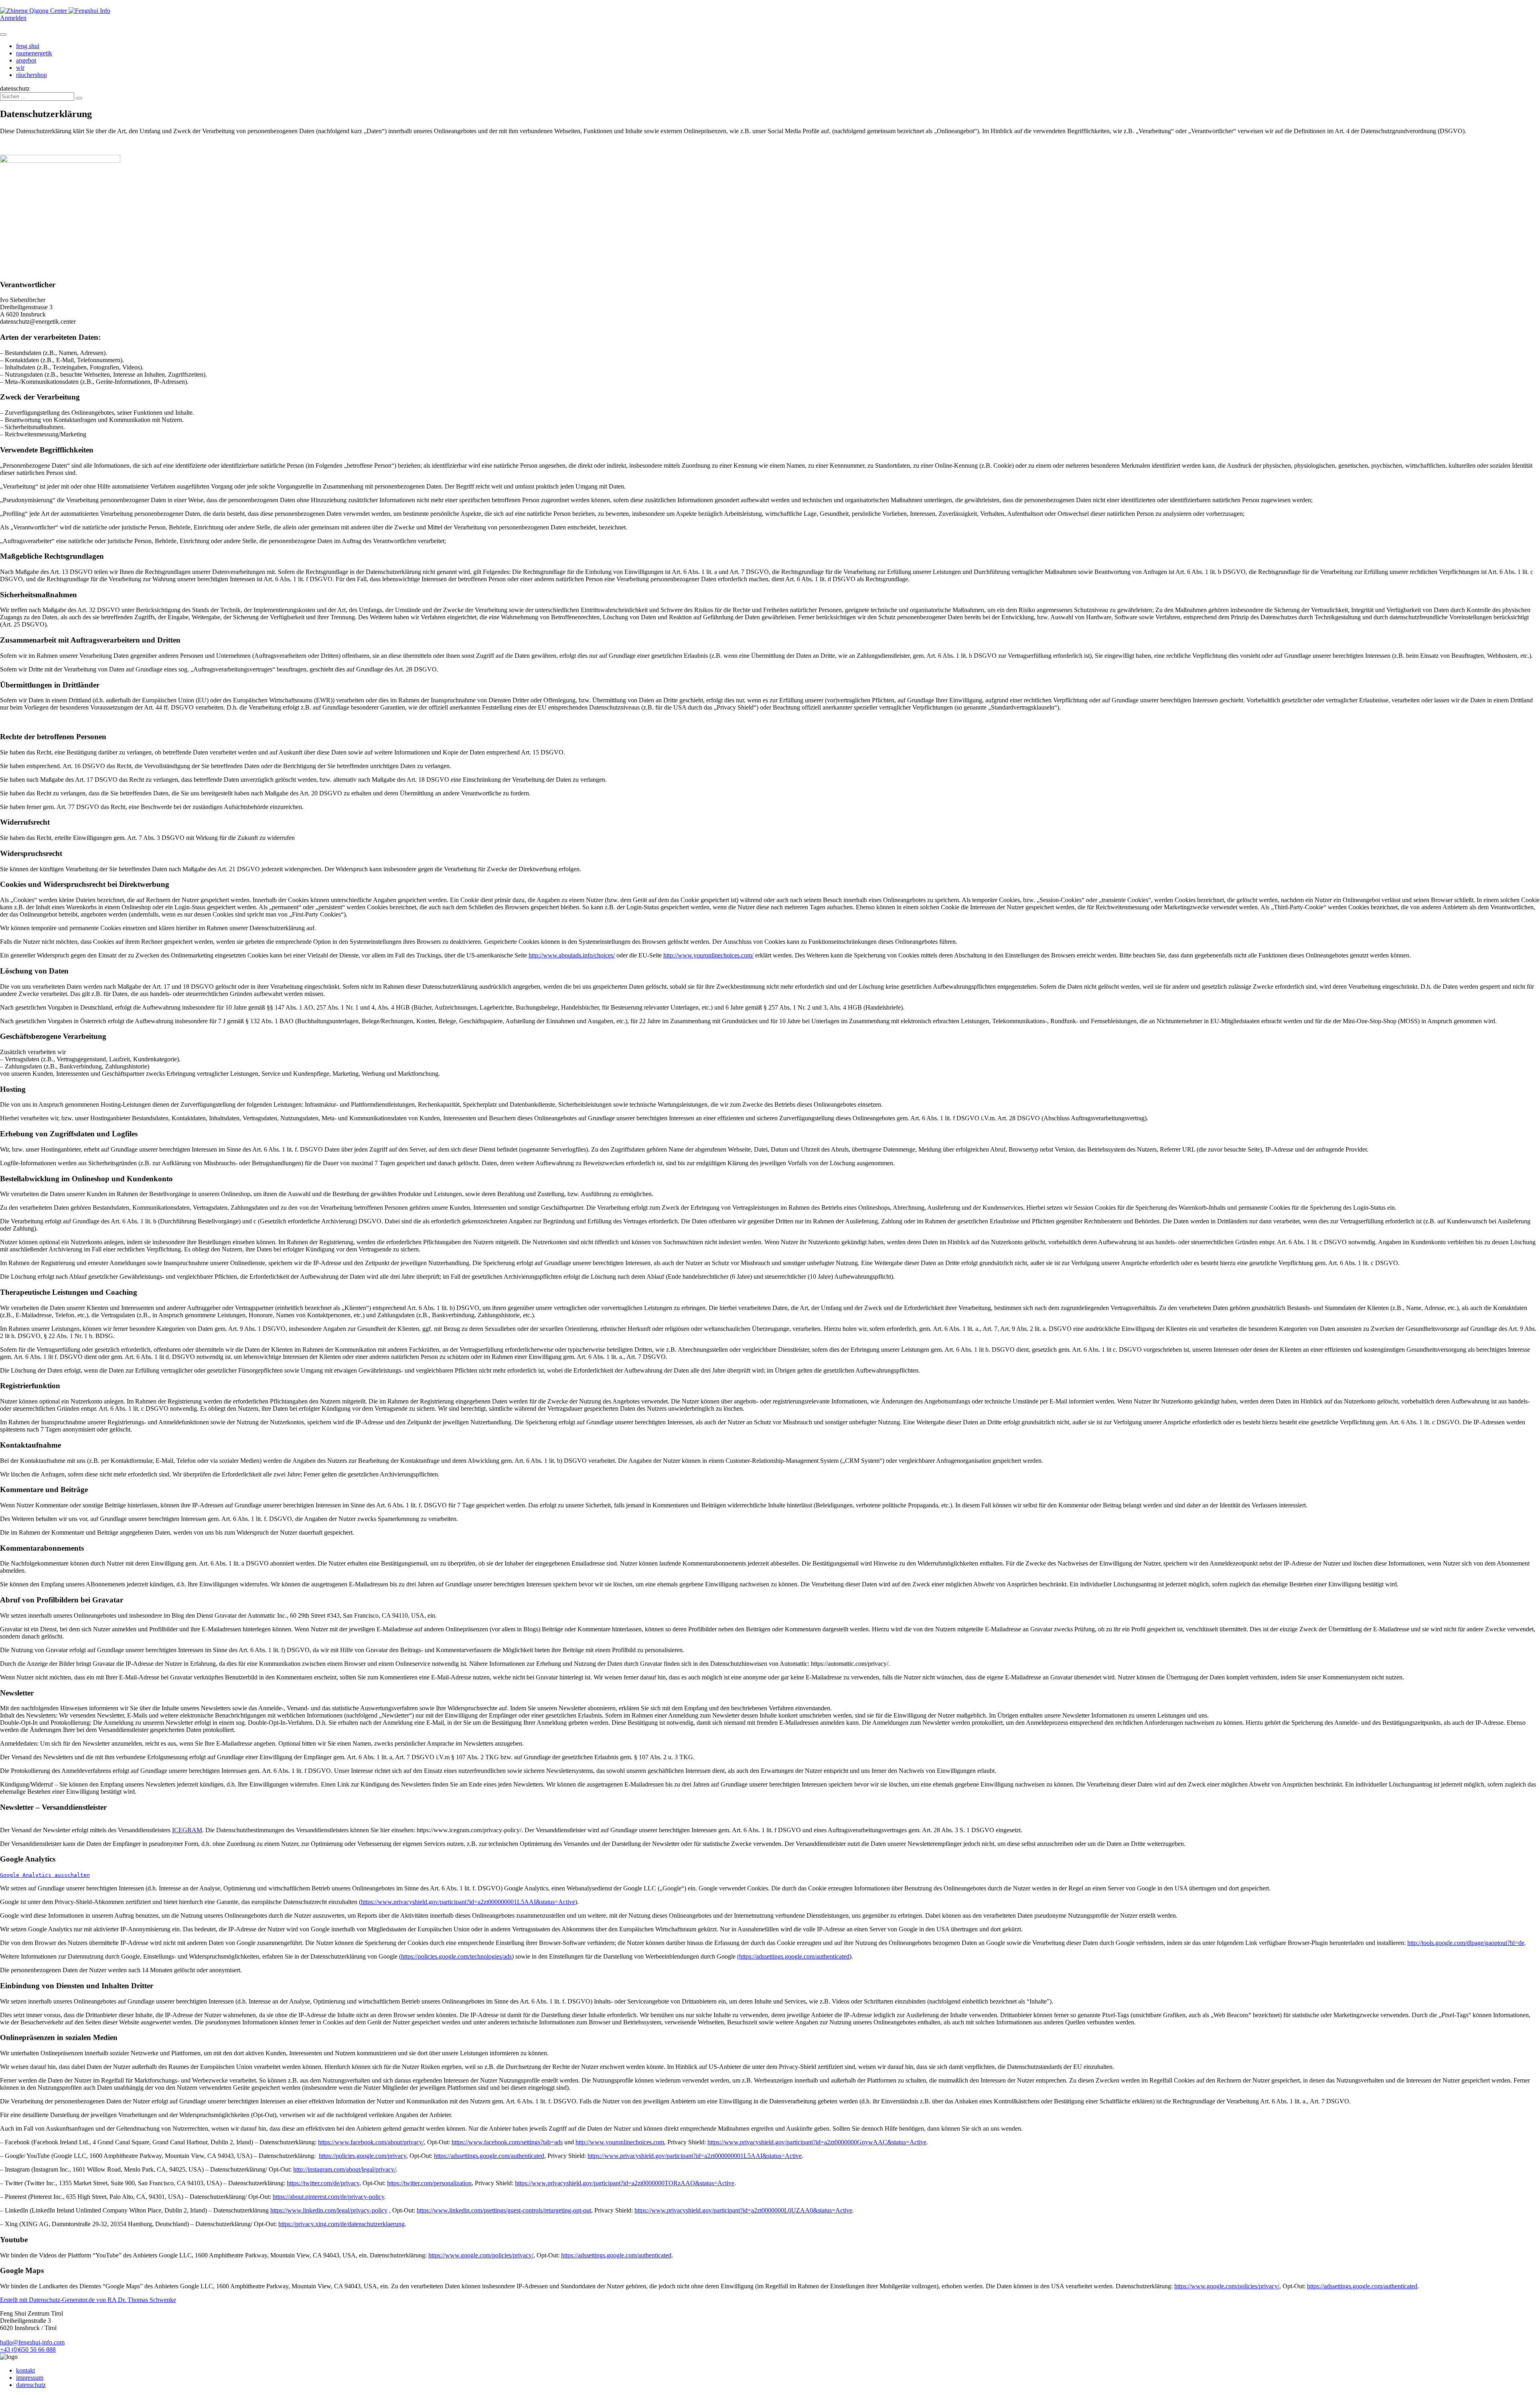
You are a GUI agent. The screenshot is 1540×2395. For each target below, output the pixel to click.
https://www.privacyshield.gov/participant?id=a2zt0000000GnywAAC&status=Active (817, 2142)
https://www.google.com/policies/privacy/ (481, 2255)
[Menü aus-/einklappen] (3, 34)
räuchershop (31, 75)
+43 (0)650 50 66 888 (28, 2349)
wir (20, 68)
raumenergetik (34, 53)
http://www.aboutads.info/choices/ (572, 955)
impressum (30, 2378)
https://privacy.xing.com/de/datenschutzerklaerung (341, 2224)
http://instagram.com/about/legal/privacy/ (344, 2169)
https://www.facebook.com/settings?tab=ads (507, 2142)
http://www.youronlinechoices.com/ (708, 955)
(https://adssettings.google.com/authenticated (793, 1956)
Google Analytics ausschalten (45, 1875)
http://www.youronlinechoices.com (620, 2142)
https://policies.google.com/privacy (363, 2156)
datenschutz (31, 2385)
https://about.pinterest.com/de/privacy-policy (328, 2197)
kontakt (25, 2370)
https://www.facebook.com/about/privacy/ (371, 2142)
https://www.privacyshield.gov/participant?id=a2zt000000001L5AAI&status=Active (468, 1902)
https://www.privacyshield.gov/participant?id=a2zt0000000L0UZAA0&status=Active (743, 2210)
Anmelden (13, 18)
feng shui (28, 46)
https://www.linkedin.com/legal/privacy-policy (329, 2210)
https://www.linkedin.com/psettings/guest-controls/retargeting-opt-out (504, 2210)
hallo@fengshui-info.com (32, 2342)
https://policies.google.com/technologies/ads (456, 1956)
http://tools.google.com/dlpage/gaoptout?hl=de (1466, 1943)
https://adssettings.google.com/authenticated (489, 2156)
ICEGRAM (187, 1830)
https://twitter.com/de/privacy (323, 2183)
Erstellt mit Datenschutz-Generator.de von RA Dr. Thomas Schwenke (88, 2300)
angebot (26, 60)
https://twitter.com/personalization (429, 2183)
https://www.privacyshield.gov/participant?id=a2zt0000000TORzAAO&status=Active (625, 2183)
